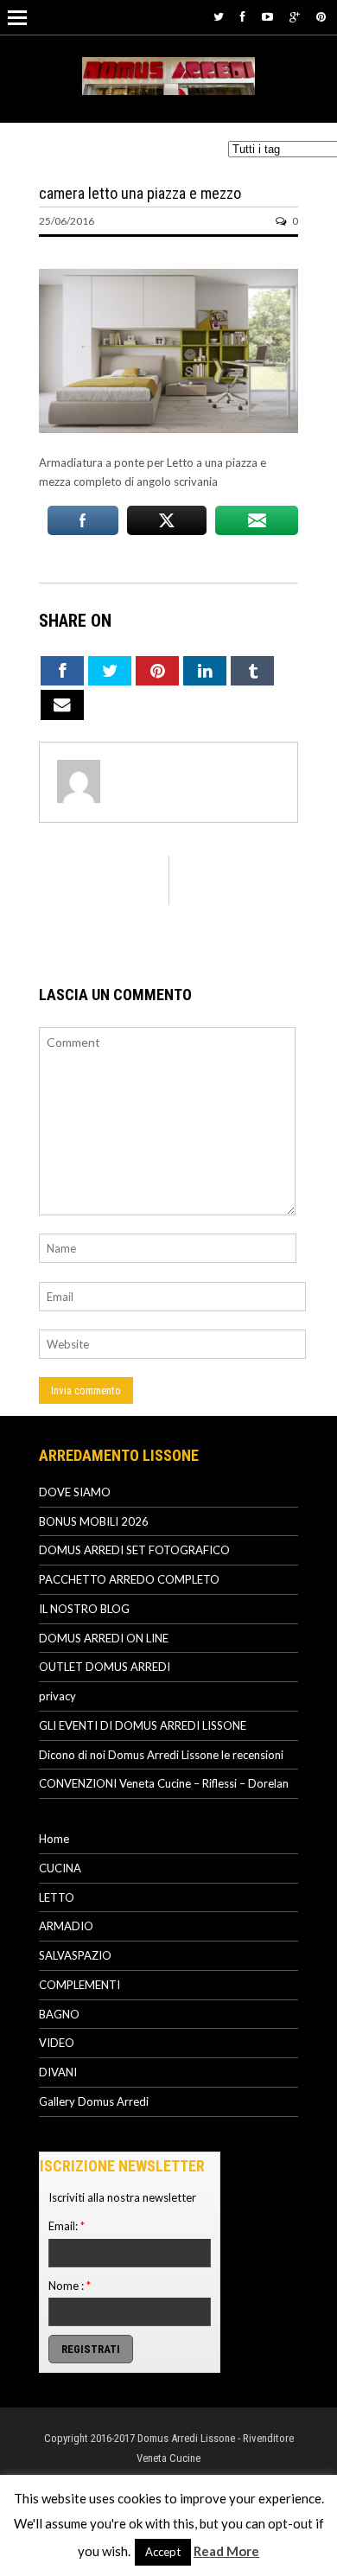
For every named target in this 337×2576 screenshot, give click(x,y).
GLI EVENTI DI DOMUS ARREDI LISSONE (143, 1725)
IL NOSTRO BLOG (84, 1609)
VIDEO (57, 2043)
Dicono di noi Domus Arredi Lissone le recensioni (161, 1755)
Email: (67, 2226)
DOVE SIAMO (75, 1492)
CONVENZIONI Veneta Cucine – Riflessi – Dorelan (164, 1783)
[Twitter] (219, 16)
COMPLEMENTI (79, 1985)
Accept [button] (163, 2552)
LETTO (57, 1897)
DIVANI (58, 2072)
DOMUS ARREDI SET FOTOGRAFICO (134, 1550)
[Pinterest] (321, 16)
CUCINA (60, 1868)
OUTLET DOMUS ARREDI (105, 1667)
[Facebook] (243, 16)
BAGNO (59, 2014)
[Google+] (295, 16)
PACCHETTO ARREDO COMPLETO (129, 1579)
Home (54, 1839)
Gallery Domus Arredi (94, 2101)
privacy (57, 1696)
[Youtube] (267, 16)
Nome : (70, 2286)
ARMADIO (66, 1926)
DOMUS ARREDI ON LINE (104, 1638)
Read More (226, 2551)
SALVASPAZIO (75, 1955)
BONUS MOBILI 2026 (94, 1521)
